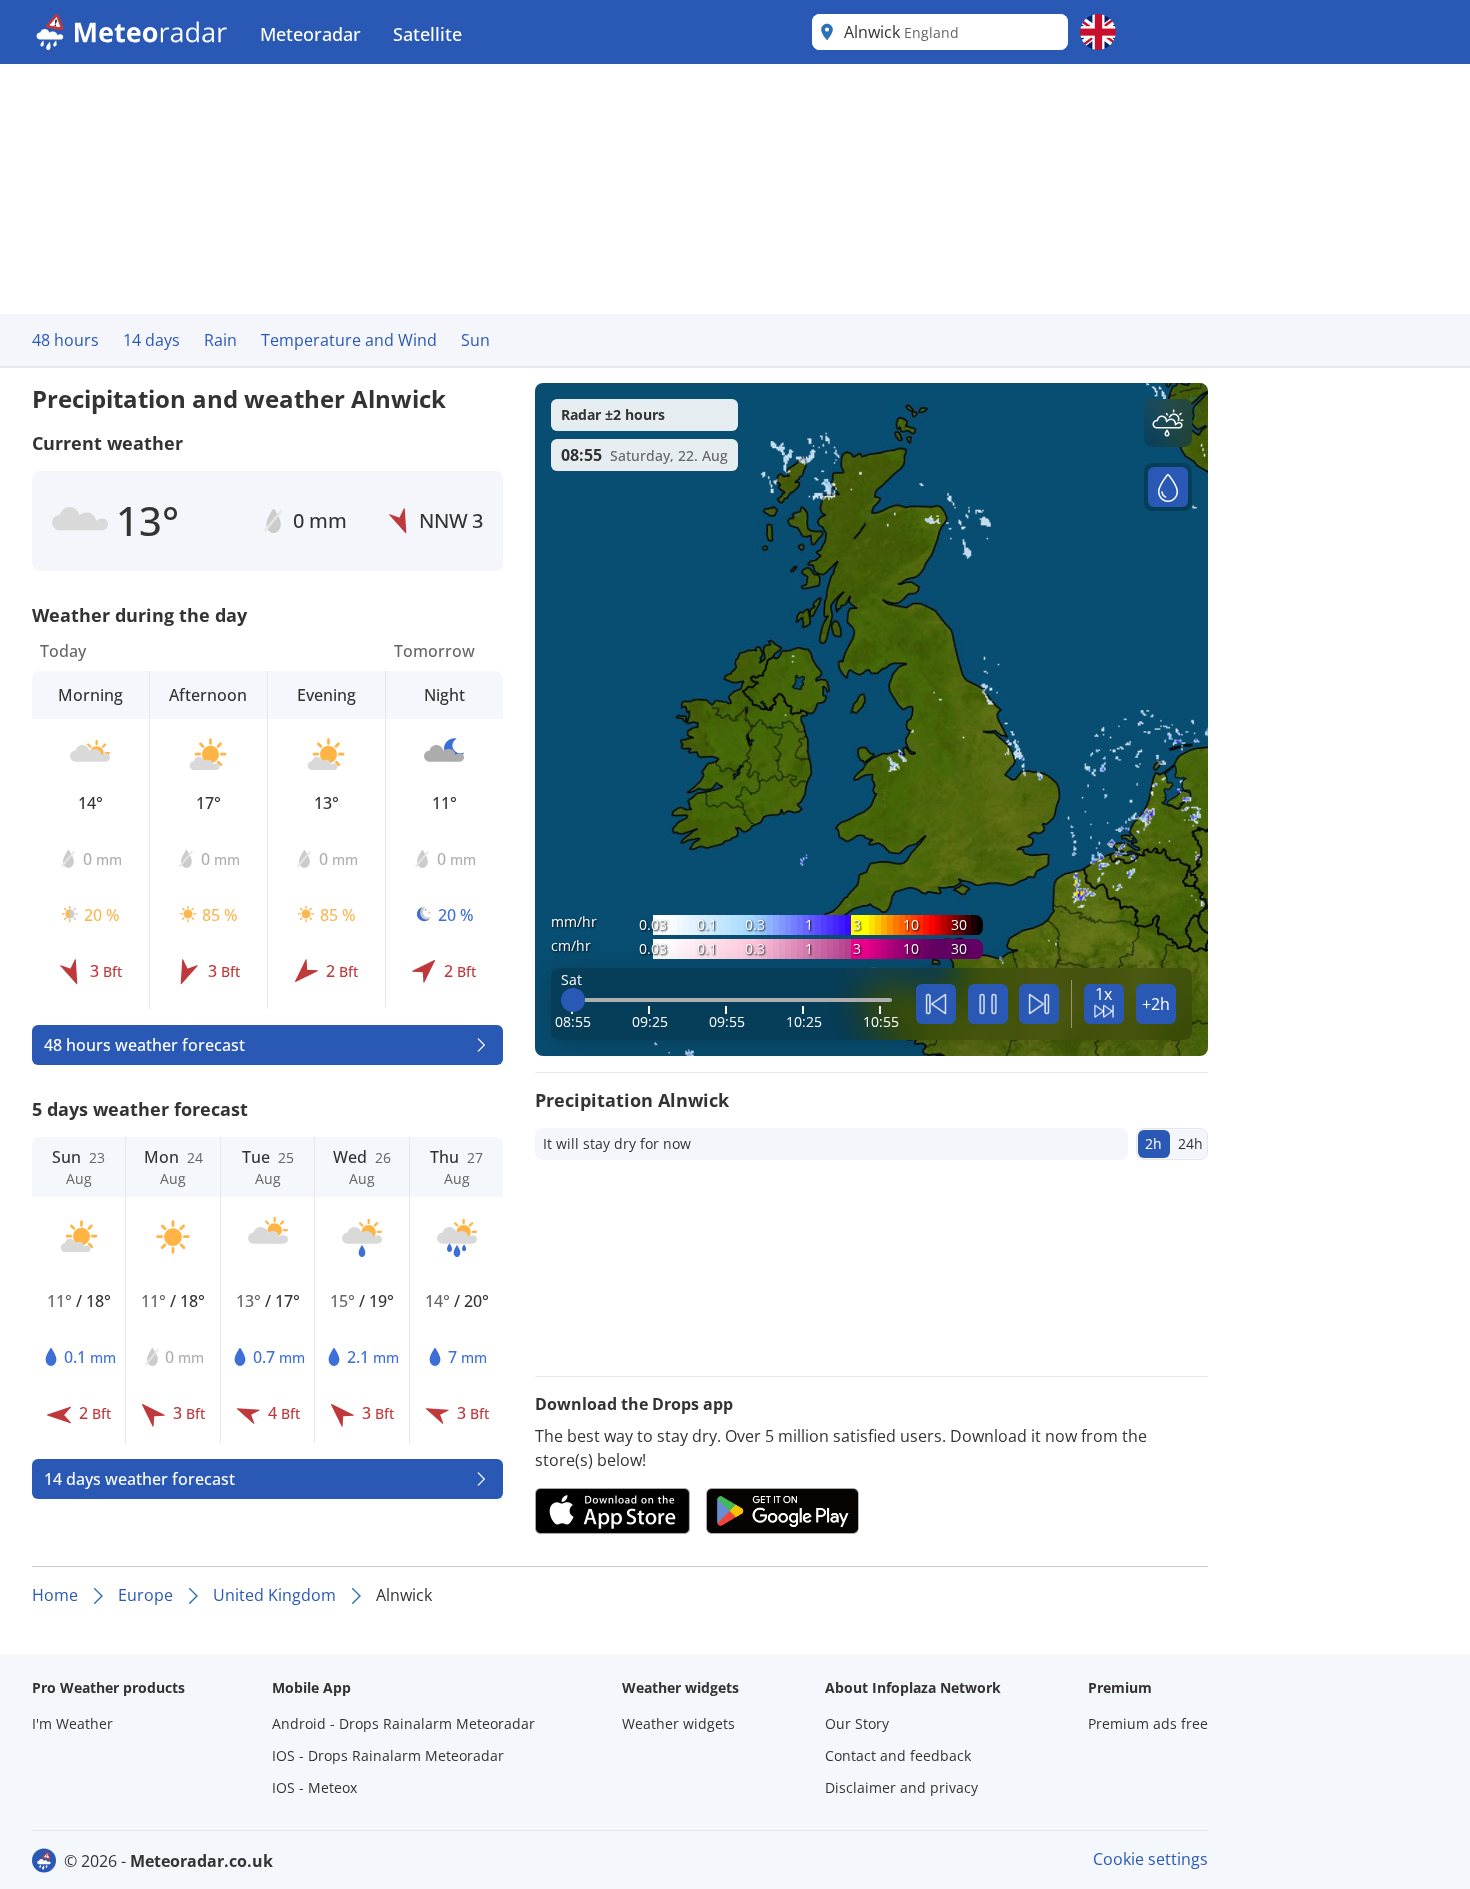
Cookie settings (1150, 1859)
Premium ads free (1148, 1723)
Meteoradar (310, 34)
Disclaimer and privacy (901, 1787)
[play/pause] (988, 1004)
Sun (475, 340)
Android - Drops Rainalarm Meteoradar (403, 1723)
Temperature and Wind (349, 340)
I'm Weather (72, 1723)
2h (1153, 1143)
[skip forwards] (1039, 1004)
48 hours (65, 340)
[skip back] (936, 1004)
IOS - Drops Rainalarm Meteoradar (388, 1755)
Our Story (857, 1723)
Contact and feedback (898, 1755)
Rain (220, 340)
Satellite (427, 34)
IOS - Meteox (314, 1787)
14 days (151, 340)
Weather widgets (678, 1723)
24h (1190, 1143)
